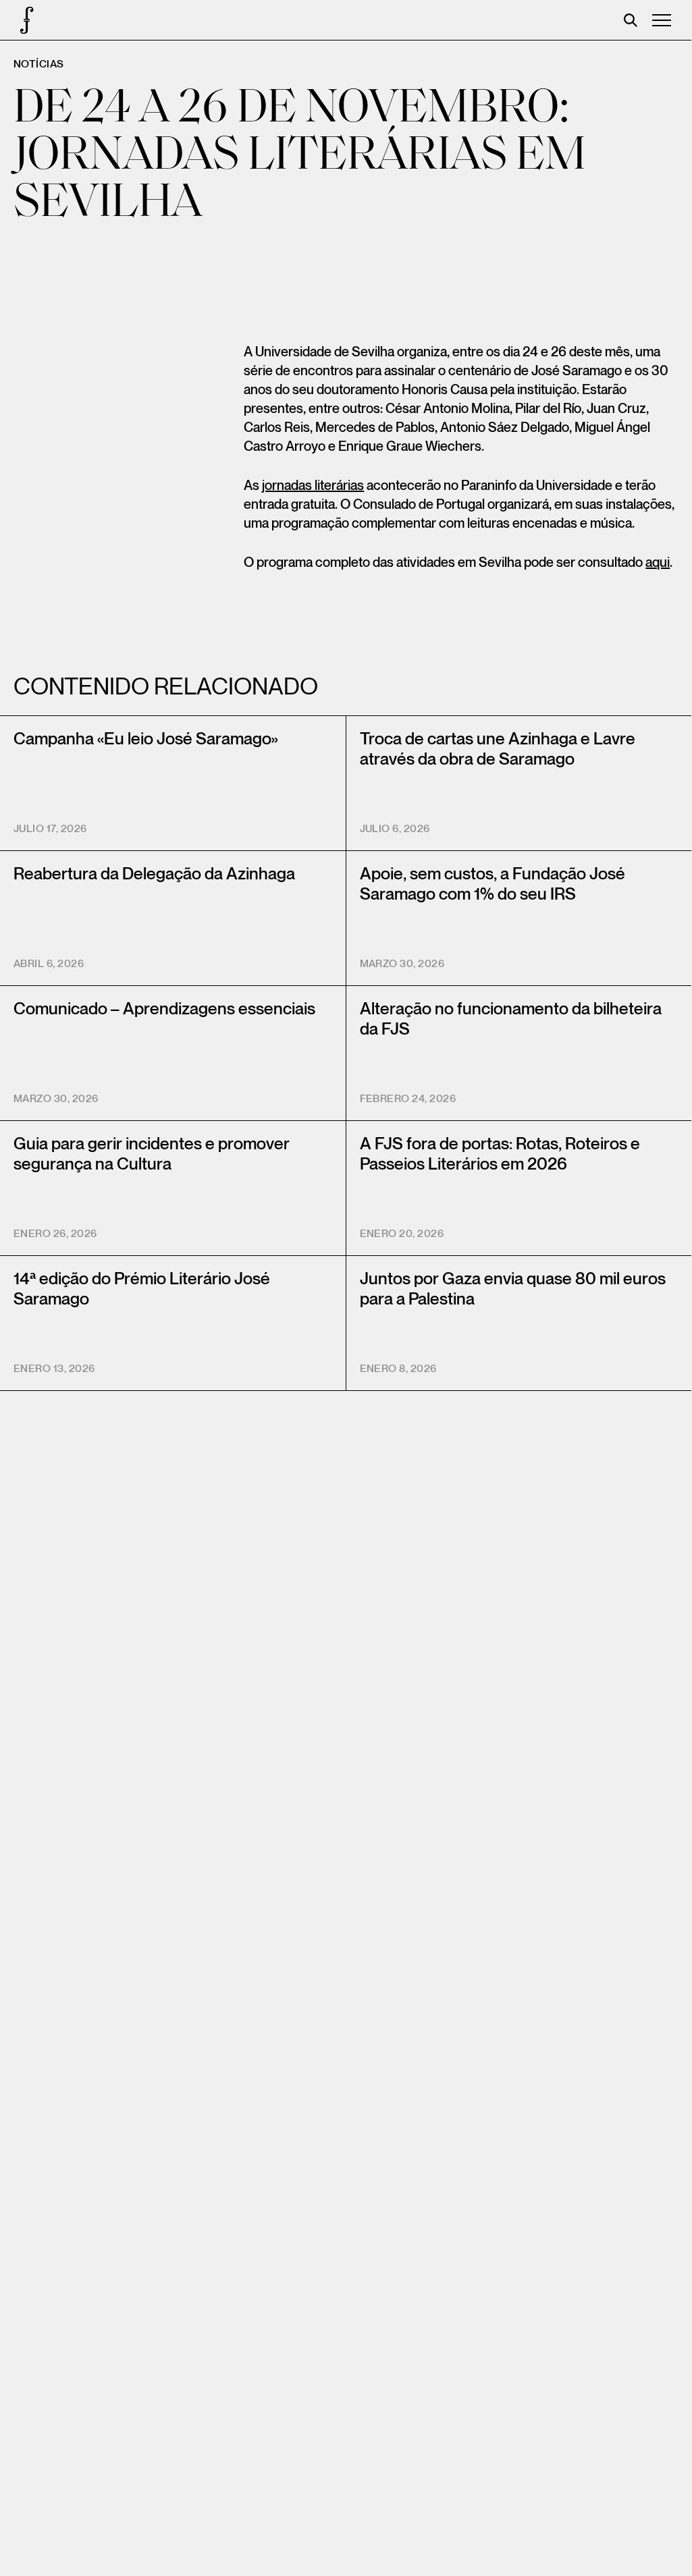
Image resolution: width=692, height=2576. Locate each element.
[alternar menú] (662, 20)
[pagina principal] (20, 20)
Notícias (39, 64)
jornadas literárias (313, 486)
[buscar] (631, 20)
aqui (658, 563)
